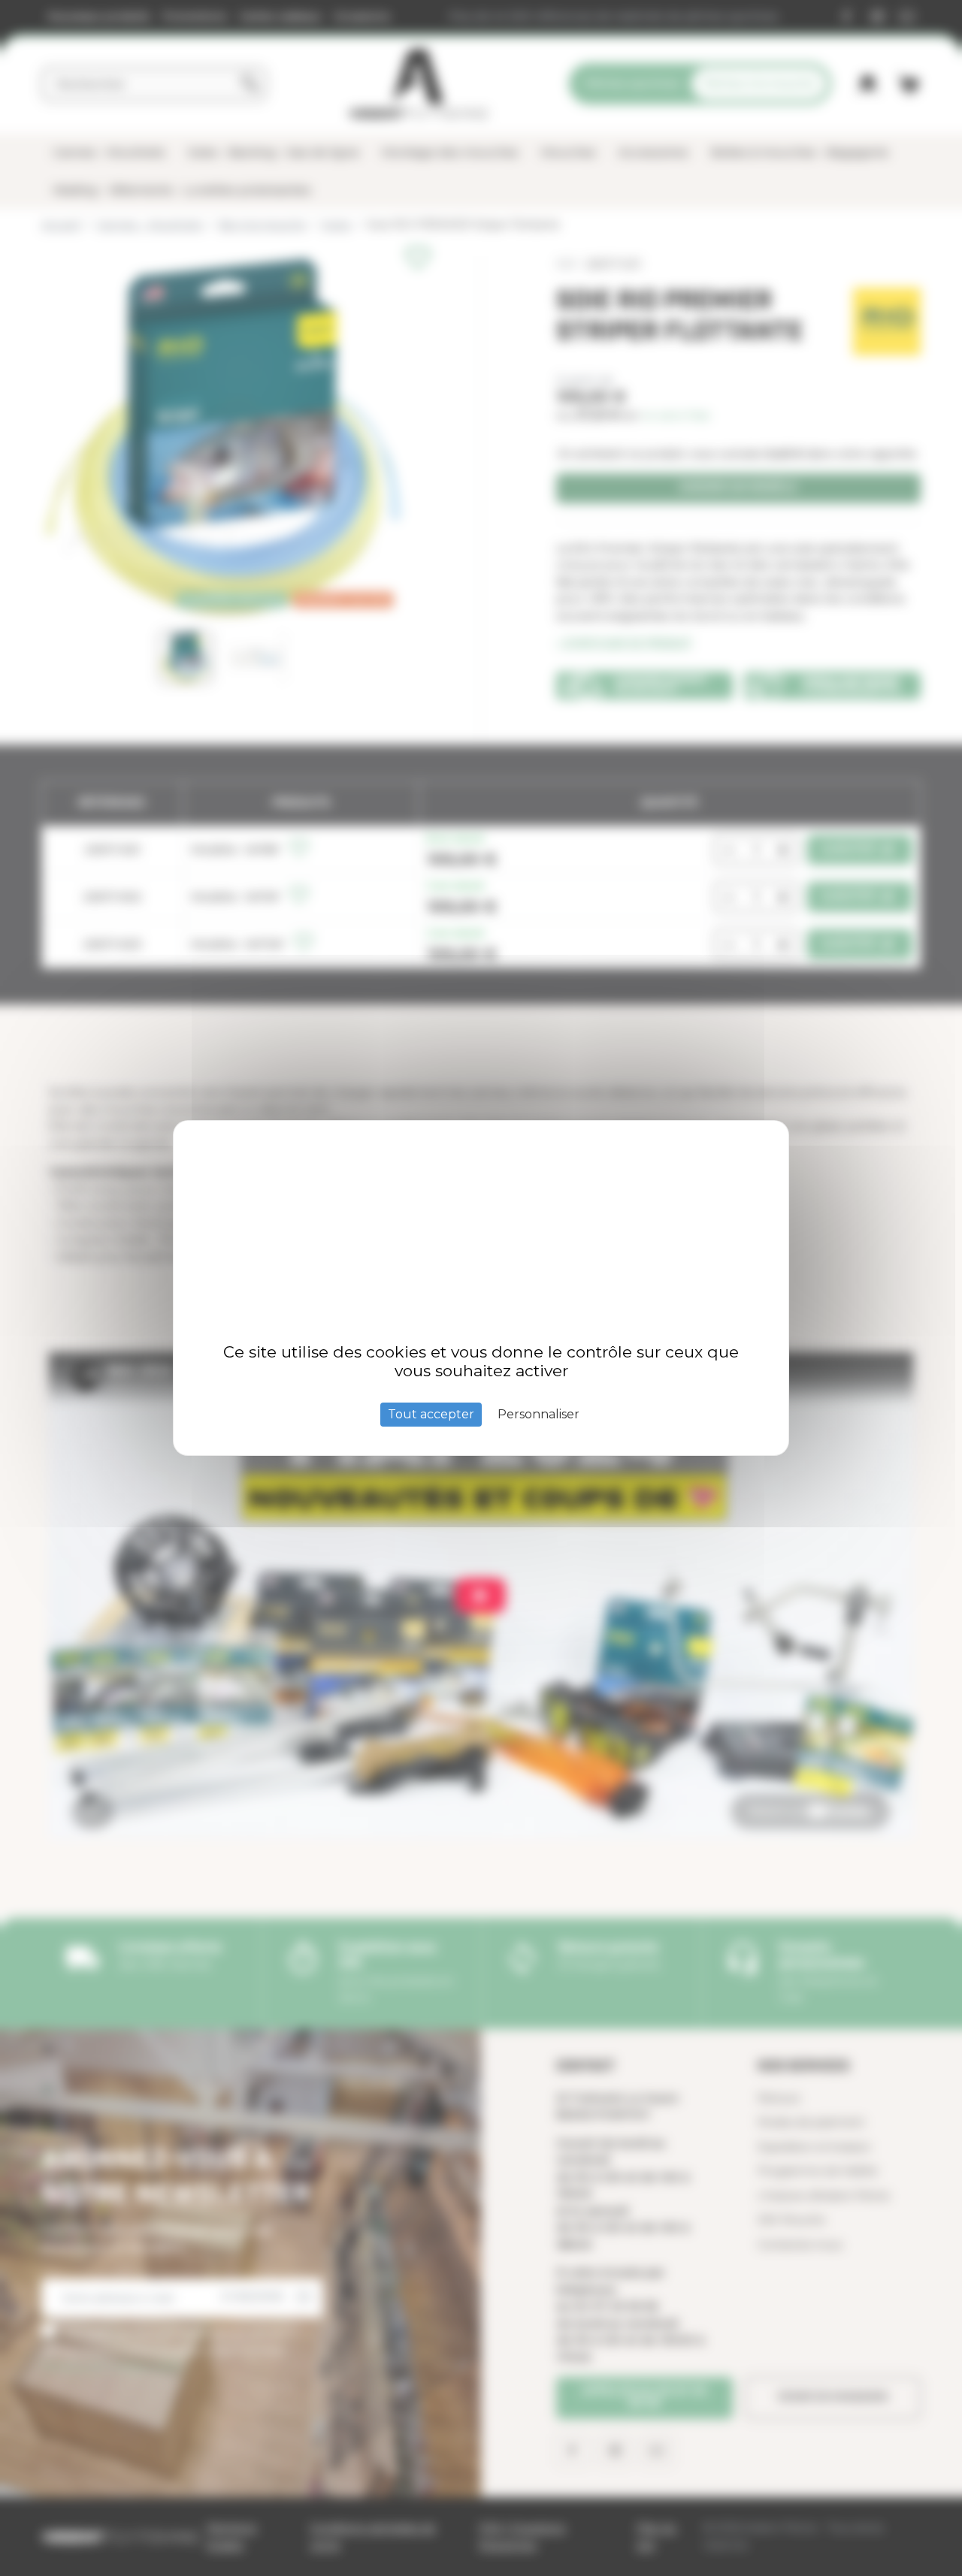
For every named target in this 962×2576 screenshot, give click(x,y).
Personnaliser (538, 1414)
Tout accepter (431, 1414)
